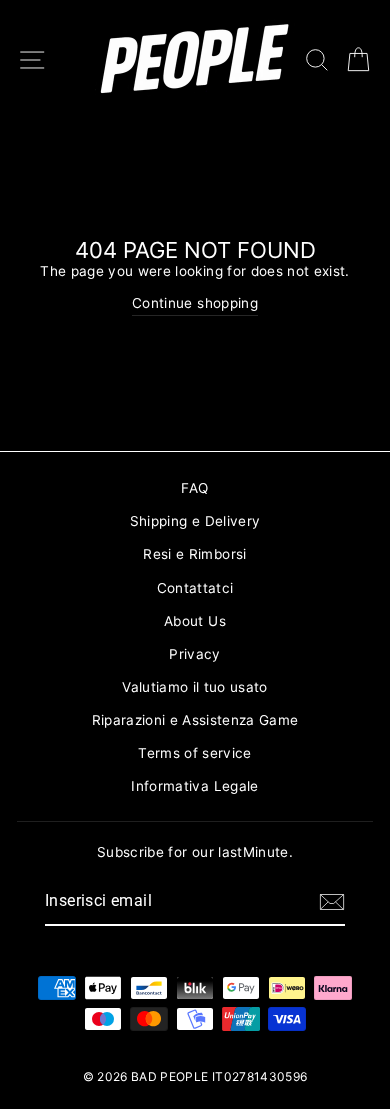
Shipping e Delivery (195, 521)
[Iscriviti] (332, 902)
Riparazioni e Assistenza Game (195, 720)
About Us (195, 621)
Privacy (194, 654)
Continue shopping (195, 303)
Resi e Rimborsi (194, 554)
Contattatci (195, 588)
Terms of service (194, 753)
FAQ (194, 488)
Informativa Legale (194, 786)
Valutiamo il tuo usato (194, 687)
